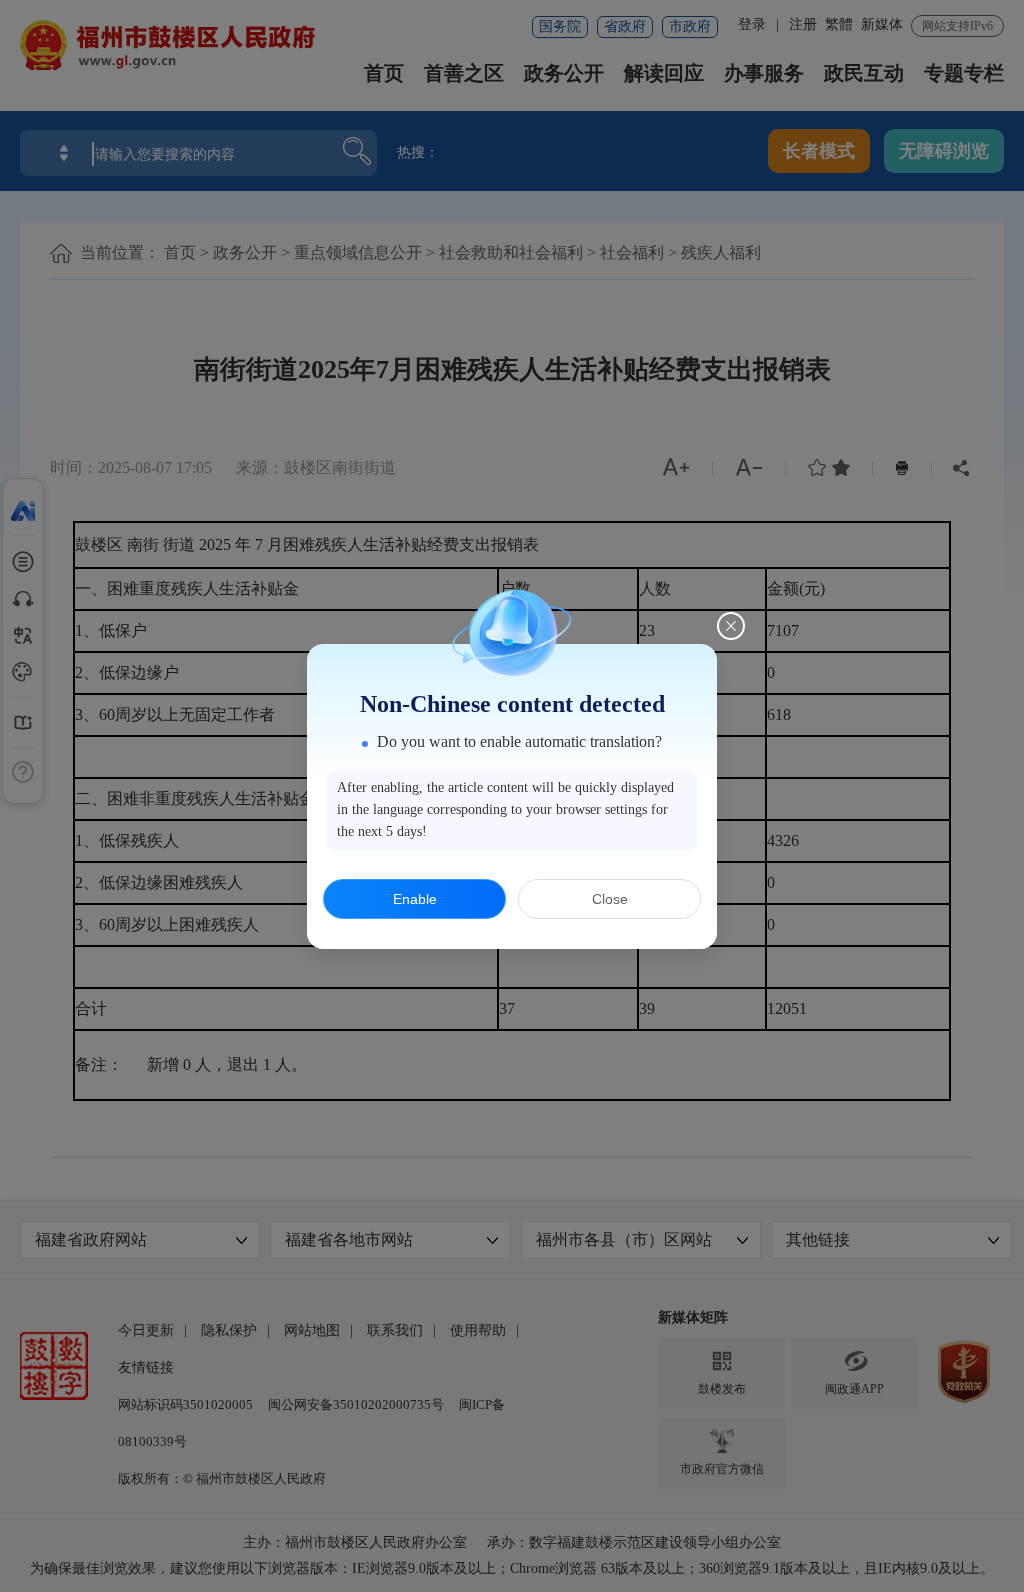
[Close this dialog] (731, 626)
